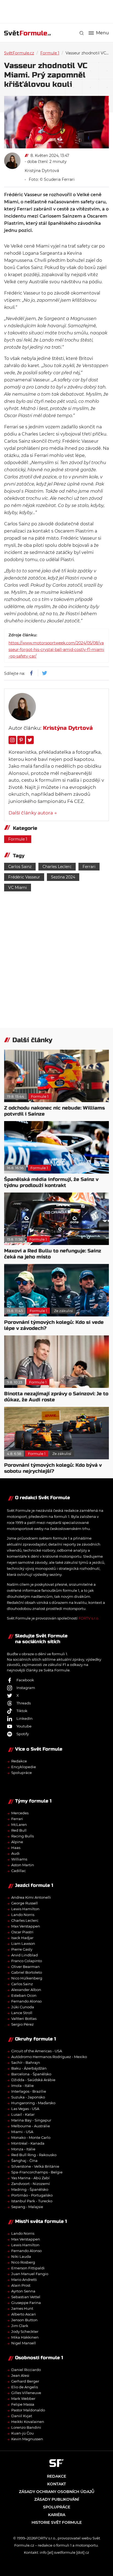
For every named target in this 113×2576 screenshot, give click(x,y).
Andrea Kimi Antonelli (31, 1897)
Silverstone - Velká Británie (35, 2166)
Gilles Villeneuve (26, 2393)
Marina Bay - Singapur (31, 2120)
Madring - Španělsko (30, 2189)
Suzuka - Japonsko (28, 2097)
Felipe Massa (23, 2404)
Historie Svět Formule (57, 2522)
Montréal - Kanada (28, 2143)
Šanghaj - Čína (24, 2161)
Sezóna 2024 (63, 877)
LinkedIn (25, 1718)
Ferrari (89, 867)
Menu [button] (102, 33)
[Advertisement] (59, 11)
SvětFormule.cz (19, 53)
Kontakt (56, 2484)
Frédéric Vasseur (24, 877)
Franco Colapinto (27, 1961)
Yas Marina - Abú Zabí (30, 2178)
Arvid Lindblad (25, 1955)
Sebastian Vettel (26, 2297)
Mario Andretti (24, 2280)
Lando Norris (23, 1915)
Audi (15, 1853)
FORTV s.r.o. (89, 1618)
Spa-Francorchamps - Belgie (37, 2172)
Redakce (19, 1761)
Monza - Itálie (23, 2149)
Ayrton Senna (23, 2291)
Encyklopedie (24, 1767)
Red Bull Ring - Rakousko (34, 2155)
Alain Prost (21, 2285)
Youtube (24, 1726)
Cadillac (19, 1871)
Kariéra (57, 2515)
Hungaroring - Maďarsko (33, 2103)
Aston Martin (23, 1865)
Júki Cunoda (23, 2007)
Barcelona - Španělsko (31, 2074)
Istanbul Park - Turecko (32, 2201)
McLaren (19, 1824)
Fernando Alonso (26, 2001)
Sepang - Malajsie (27, 2207)
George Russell (25, 1903)
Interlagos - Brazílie (29, 2091)
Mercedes (20, 1813)
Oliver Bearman (26, 1967)
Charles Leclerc (57, 867)
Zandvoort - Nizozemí (31, 2184)
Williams (19, 1859)
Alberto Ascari (24, 2314)
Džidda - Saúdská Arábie (33, 2080)
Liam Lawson (23, 1943)
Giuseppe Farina (26, 2303)
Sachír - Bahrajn (26, 2062)
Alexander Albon (26, 1990)
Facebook (25, 1680)
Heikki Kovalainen (28, 2422)
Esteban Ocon (24, 1995)
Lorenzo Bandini (26, 2427)
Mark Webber (23, 2398)
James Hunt (22, 2308)
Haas (16, 1848)
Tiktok (22, 1711)
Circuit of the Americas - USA (37, 2051)
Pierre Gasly (22, 1949)
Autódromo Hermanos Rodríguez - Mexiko (49, 2057)
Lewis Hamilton (25, 1909)
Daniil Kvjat (22, 2416)
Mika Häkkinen (25, 2337)
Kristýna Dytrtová (42, 171)
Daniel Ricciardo (26, 2370)
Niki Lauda (21, 2256)
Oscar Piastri (22, 1932)
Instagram (26, 1688)
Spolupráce (22, 1773)
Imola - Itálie (22, 2086)
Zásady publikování (57, 2499)
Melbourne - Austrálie (31, 2126)
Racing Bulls (22, 1836)
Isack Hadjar (22, 1938)
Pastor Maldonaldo (28, 2410)
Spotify (23, 1734)
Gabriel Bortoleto (27, 1972)
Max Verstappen (26, 1926)
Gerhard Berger (25, 2381)
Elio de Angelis (25, 2387)
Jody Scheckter (25, 2331)
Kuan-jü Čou (22, 2433)
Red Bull (19, 1830)
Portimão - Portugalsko (32, 2195)
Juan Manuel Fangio (30, 2274)
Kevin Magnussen (27, 2439)
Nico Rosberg (23, 2262)
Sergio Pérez (22, 2024)
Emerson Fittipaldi (28, 2268)
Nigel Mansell (24, 2343)
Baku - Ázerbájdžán (29, 2068)
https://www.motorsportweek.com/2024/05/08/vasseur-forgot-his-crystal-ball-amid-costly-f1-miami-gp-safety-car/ (56, 650)
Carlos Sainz (20, 867)
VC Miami (18, 888)
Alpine (17, 1842)
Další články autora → (33, 813)
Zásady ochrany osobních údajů (57, 2492)
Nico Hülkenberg (27, 1978)
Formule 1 (50, 53)
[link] (82, 33)
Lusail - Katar (23, 2114)
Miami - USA (22, 2132)
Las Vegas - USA (25, 2109)
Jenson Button (24, 2320)
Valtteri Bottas (24, 2018)
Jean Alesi (20, 2375)
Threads (24, 1703)
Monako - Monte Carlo (31, 2137)
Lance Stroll (22, 2013)
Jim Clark (20, 2326)
